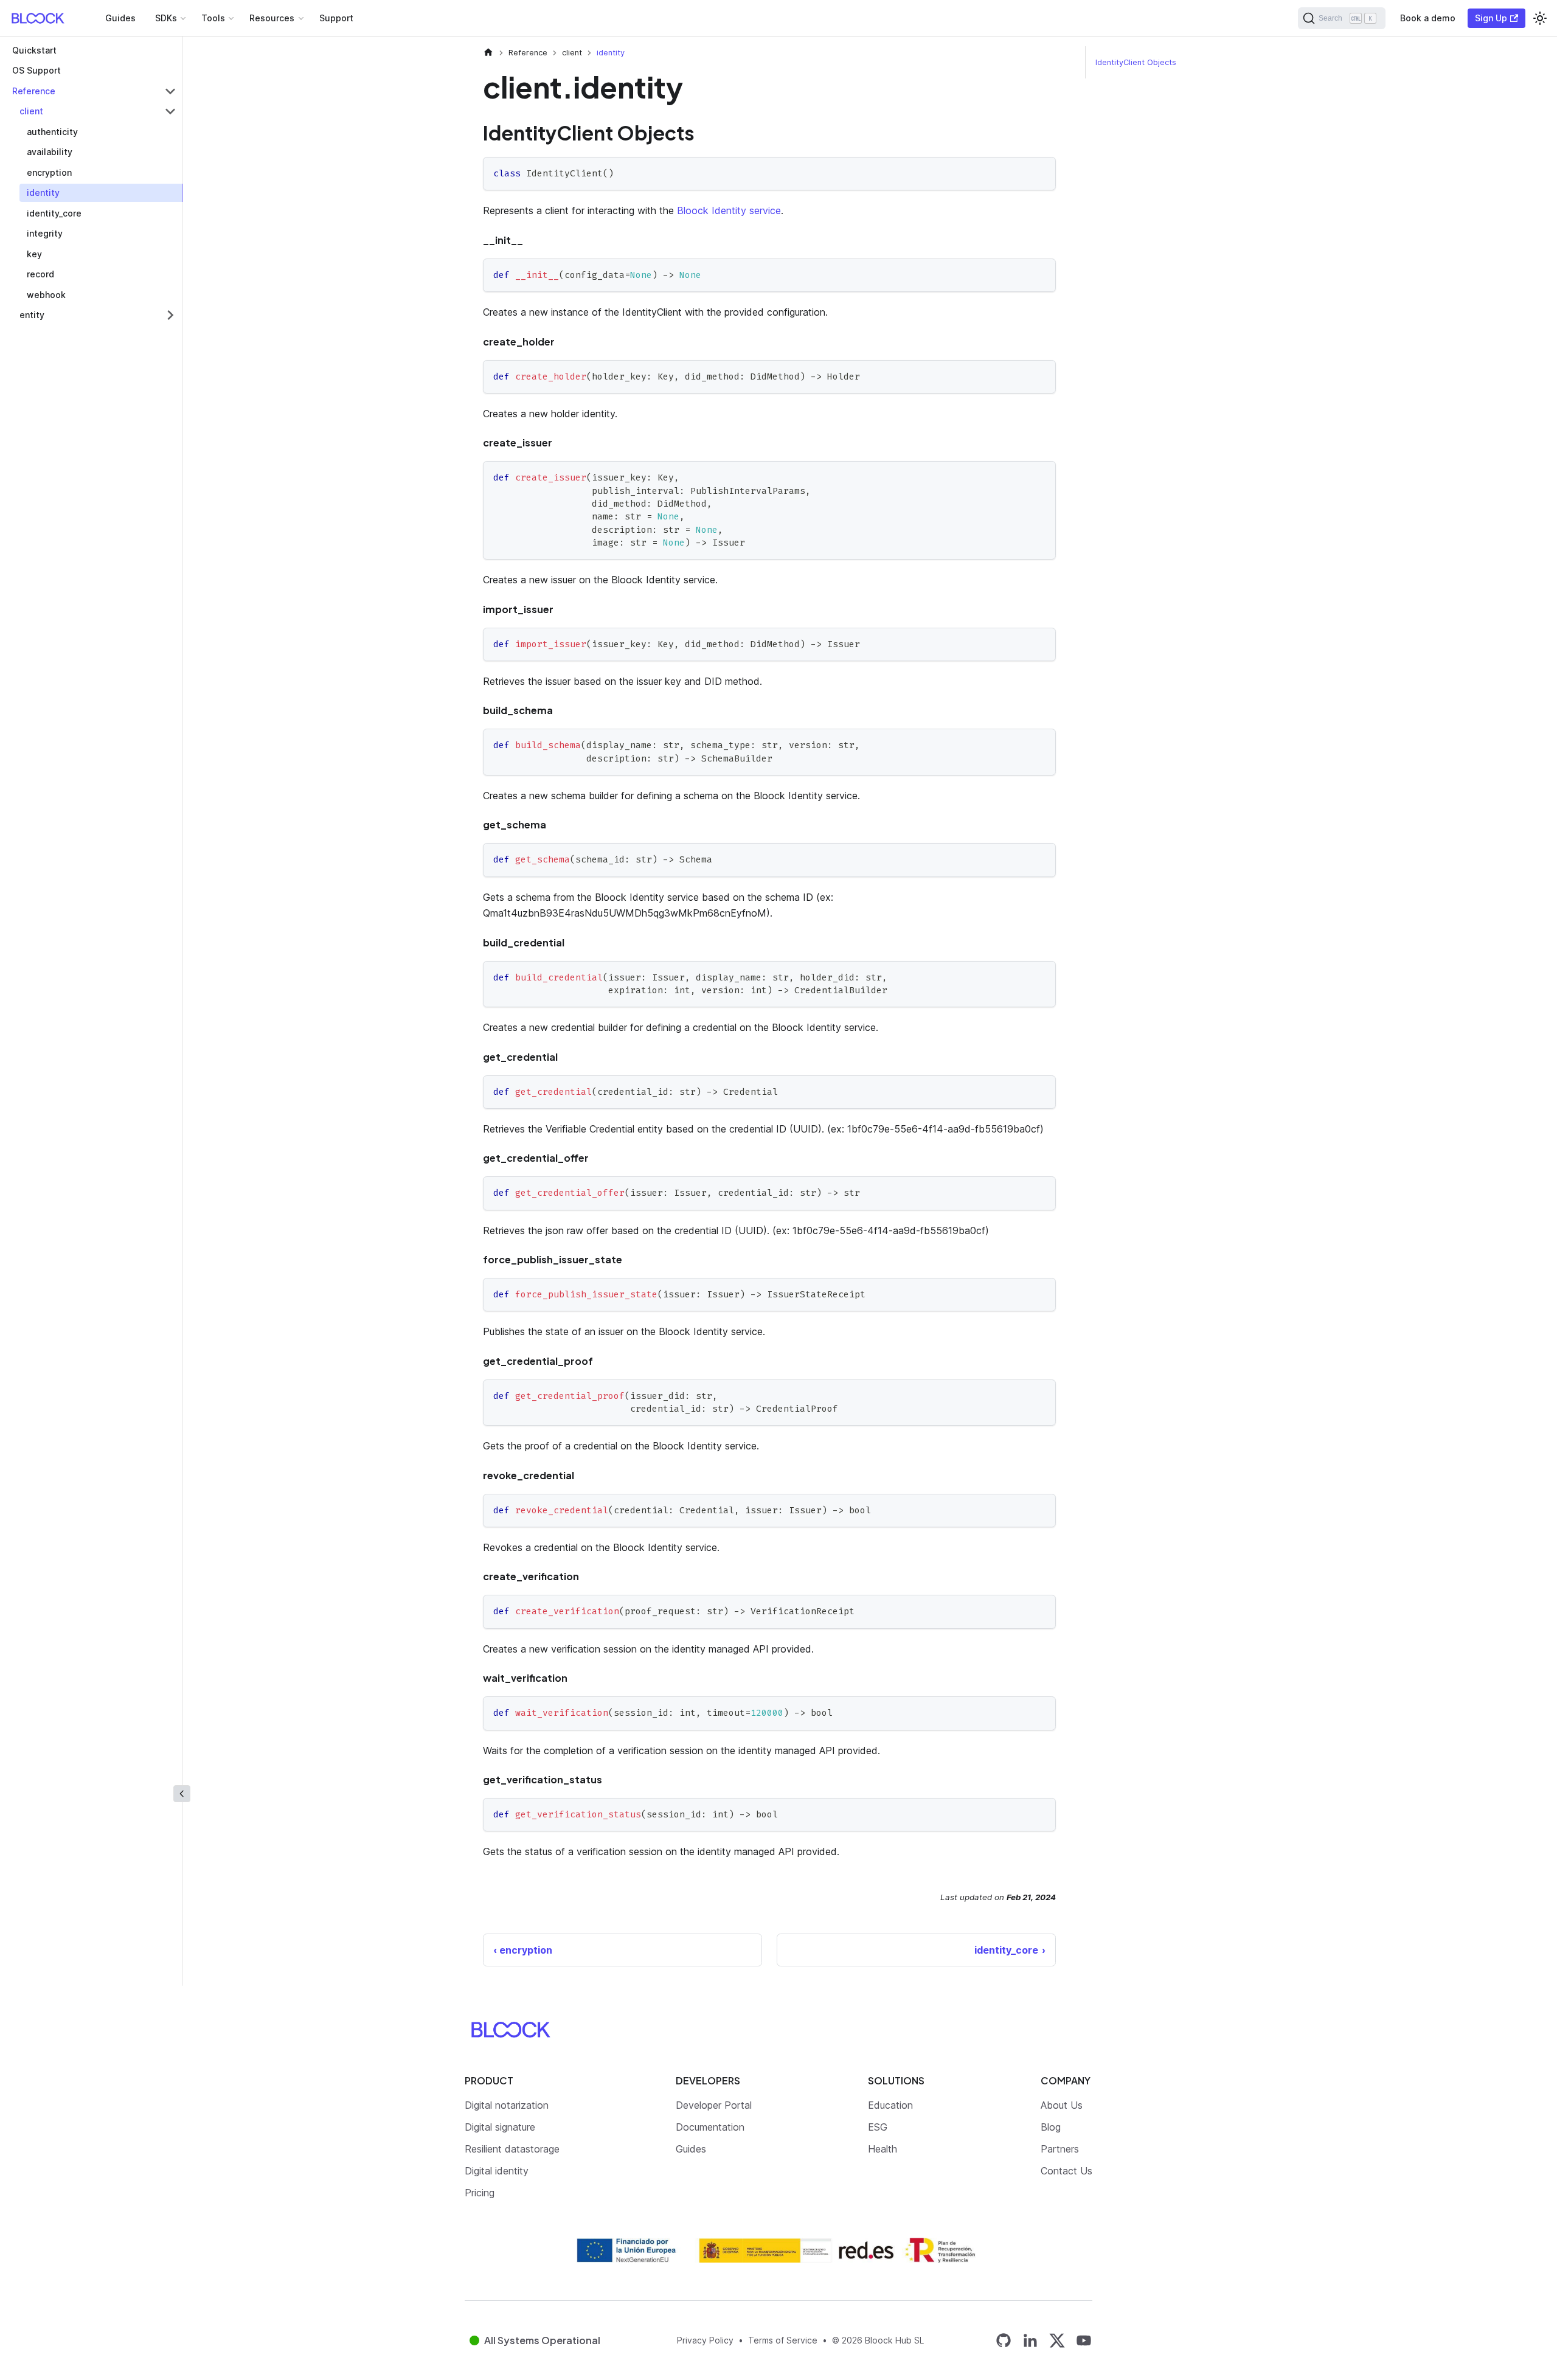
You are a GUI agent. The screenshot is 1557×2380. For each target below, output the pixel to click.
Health (883, 2149)
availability (50, 152)
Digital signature (500, 2127)
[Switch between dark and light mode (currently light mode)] (1540, 18)
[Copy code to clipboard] (1041, 172)
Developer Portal (714, 2105)
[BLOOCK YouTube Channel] (1084, 2340)
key (34, 254)
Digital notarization (507, 2105)
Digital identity (497, 2171)
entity (32, 315)
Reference (34, 91)
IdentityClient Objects (1136, 62)
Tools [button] (213, 18)
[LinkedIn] (1030, 2340)
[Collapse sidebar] (182, 1794)
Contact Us (1066, 2171)
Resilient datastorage (512, 2149)
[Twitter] (1057, 2340)
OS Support (36, 71)
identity (43, 193)
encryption (49, 172)
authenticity (52, 132)
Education (890, 2105)
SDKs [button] (166, 18)
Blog (1051, 2127)
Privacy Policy (705, 2340)
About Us (1062, 2105)
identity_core (54, 213)
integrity (45, 234)
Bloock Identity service (729, 210)
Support (336, 18)
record (40, 275)
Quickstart (34, 50)
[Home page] (488, 53)
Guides (120, 18)
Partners (1060, 2149)
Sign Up (1491, 18)
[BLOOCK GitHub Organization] (1004, 2340)
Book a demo (1428, 18)
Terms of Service (783, 2340)
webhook (46, 295)
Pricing (480, 2193)
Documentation (710, 2127)
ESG (878, 2127)
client (31, 112)
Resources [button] (272, 18)
